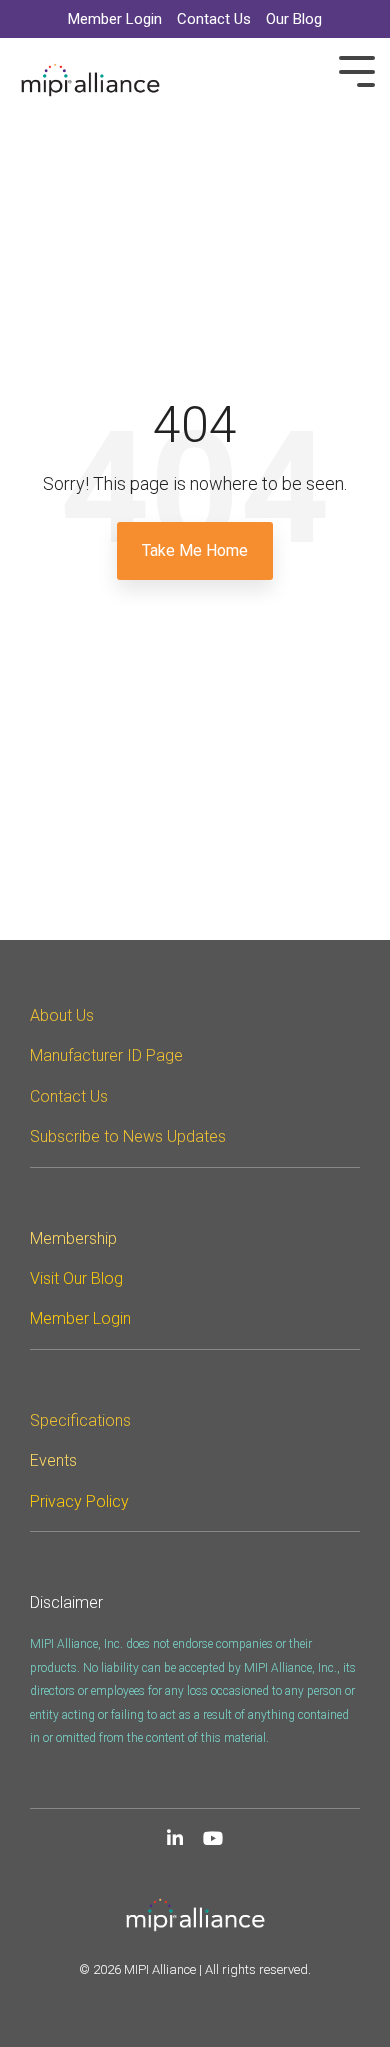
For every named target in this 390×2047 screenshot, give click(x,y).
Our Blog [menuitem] (294, 19)
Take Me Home (195, 550)
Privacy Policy (79, 1501)
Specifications (80, 1420)
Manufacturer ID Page (106, 1055)
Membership (73, 1238)
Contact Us (69, 1096)
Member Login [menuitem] (115, 19)
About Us (62, 1015)
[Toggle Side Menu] (357, 69)
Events (53, 1460)
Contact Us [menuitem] (214, 19)
